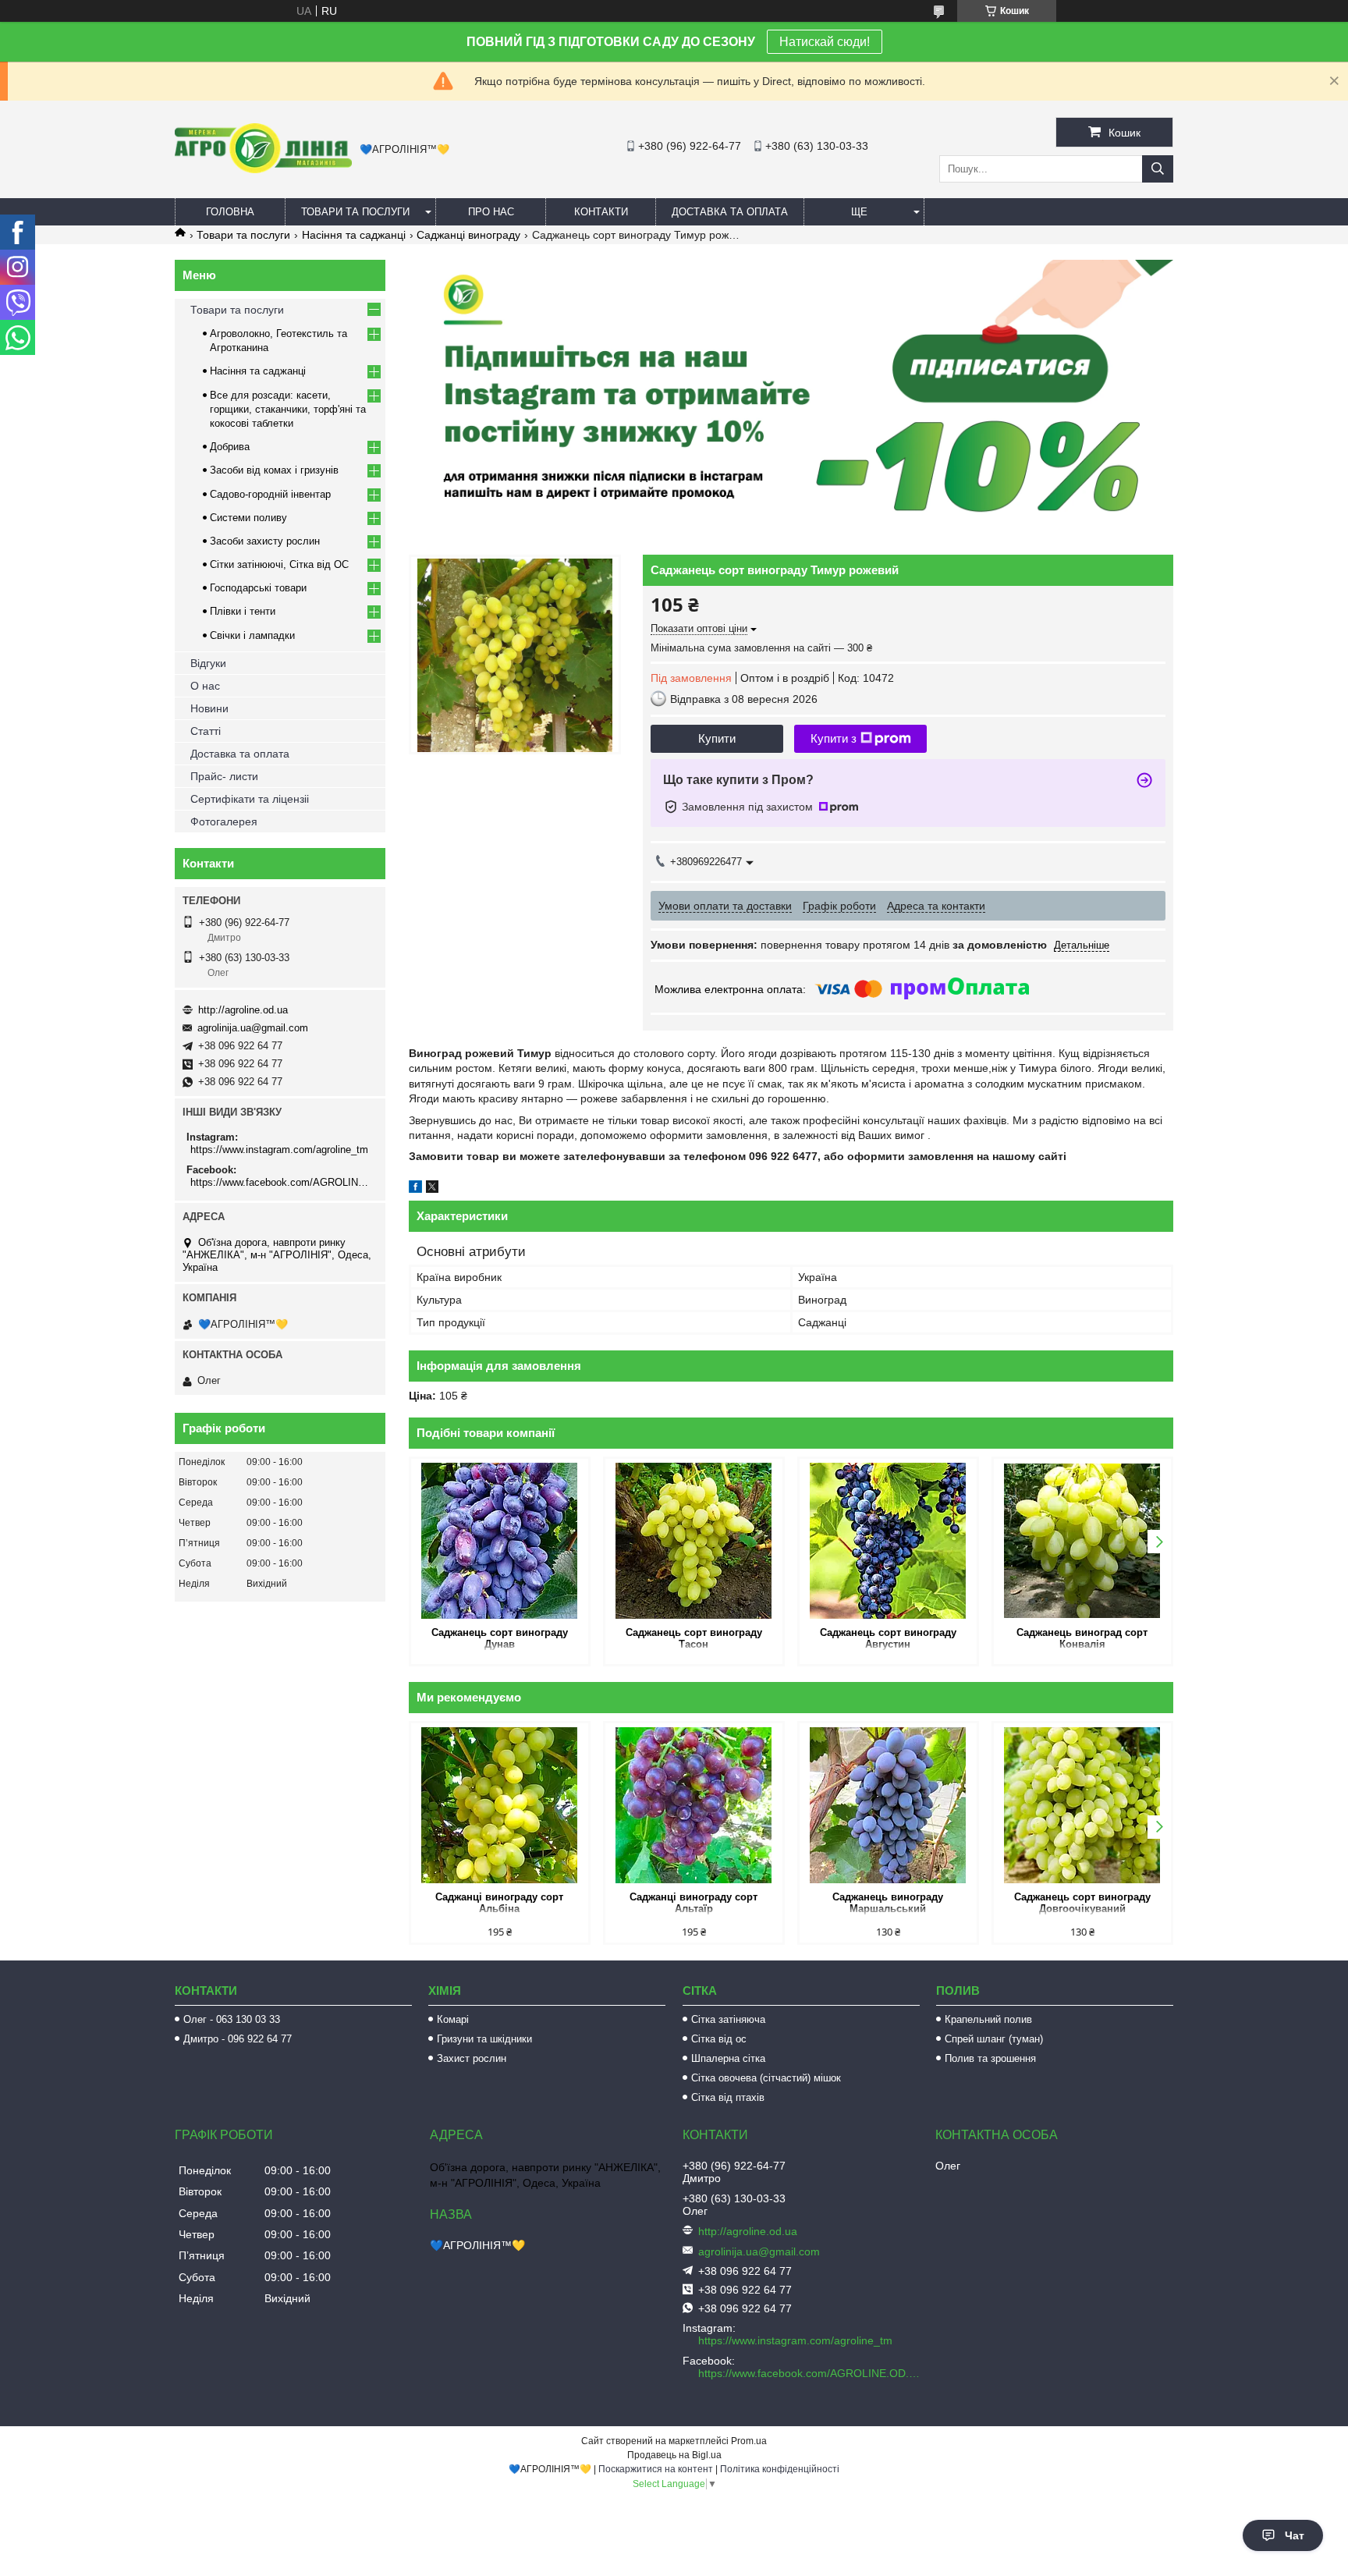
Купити (717, 738)
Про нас (491, 212)
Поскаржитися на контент (656, 2469)
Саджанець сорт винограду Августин (888, 1638)
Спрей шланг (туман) (994, 2039)
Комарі (453, 2019)
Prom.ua (749, 2441)
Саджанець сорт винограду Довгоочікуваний (1082, 1903)
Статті (206, 731)
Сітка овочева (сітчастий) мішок (766, 2078)
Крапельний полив (988, 2019)
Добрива (230, 447)
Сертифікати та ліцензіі (250, 799)
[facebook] (415, 1189)
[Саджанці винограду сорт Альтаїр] (694, 1805)
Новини (209, 708)
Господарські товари (258, 588)
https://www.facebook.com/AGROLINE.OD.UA (282, 1182)
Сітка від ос (719, 2039)
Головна (230, 212)
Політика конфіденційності (780, 2469)
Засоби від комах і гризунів (274, 470)
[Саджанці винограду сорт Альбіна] (500, 1805)
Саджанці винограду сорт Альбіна (499, 1903)
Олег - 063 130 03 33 (232, 2019)
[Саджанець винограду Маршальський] (888, 1805)
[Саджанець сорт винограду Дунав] (500, 1541)
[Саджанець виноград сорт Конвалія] (1082, 1541)
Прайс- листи (224, 776)
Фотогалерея (224, 821)
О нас (205, 686)
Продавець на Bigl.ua (674, 2455)
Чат (1295, 2535)
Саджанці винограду (468, 235)
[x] (432, 1189)
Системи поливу (248, 518)
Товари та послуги (355, 212)
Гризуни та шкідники (484, 2039)
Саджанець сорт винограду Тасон (694, 1638)
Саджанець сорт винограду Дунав (500, 1638)
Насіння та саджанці (354, 235)
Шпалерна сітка (728, 2058)
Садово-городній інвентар (270, 494)
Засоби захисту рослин (265, 541)
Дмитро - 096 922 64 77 (238, 2039)
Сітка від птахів (728, 2097)
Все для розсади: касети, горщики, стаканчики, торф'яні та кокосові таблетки (288, 409)
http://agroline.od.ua (243, 1010)
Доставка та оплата (730, 212)
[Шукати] (1158, 169)
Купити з (834, 738)
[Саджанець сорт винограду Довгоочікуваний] (1082, 1805)
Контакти (601, 212)
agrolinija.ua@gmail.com (253, 1028)
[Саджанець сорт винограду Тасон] (694, 1541)
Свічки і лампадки (252, 635)
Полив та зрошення (990, 2058)
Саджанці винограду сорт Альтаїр (694, 1903)
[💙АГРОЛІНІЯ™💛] (263, 169)
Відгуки (208, 663)
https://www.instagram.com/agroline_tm (279, 1150)
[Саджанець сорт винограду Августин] (888, 1541)
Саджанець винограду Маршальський (888, 1903)
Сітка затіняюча (728, 2019)
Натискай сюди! (825, 42)
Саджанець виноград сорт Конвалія (1082, 1638)
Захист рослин (472, 2058)
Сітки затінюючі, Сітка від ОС (279, 564)
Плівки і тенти (243, 611)
